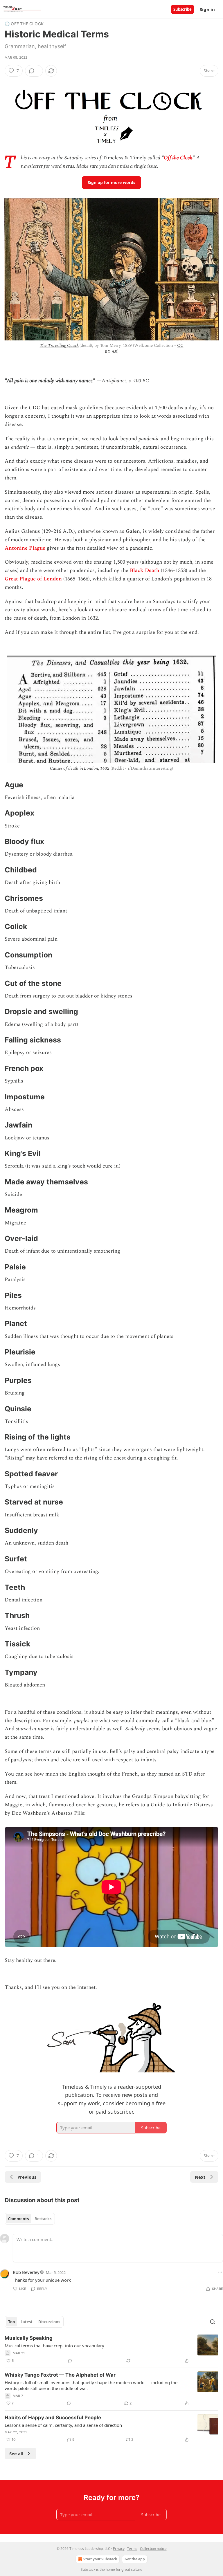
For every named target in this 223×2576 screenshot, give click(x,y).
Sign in (207, 9)
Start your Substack (100, 2559)
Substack (88, 2569)
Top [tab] (11, 2322)
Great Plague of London (33, 579)
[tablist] (30, 2219)
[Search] (213, 2322)
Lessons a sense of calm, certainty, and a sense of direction (63, 2425)
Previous (27, 2177)
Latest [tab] (27, 2322)
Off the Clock (178, 158)
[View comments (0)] (70, 2361)
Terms (132, 2549)
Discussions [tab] (49, 2322)
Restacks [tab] (43, 2219)
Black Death (145, 570)
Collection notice (153, 2549)
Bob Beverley (26, 2272)
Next (200, 2177)
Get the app (135, 2559)
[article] (111, 2349)
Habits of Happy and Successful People (53, 2418)
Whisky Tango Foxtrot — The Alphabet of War (60, 2375)
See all (16, 2454)
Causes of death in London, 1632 (80, 768)
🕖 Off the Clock (24, 24)
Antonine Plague (25, 548)
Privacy (119, 2549)
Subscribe (182, 9)
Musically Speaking (29, 2338)
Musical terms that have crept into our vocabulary (54, 2346)
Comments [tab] (18, 2219)
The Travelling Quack (59, 346)
